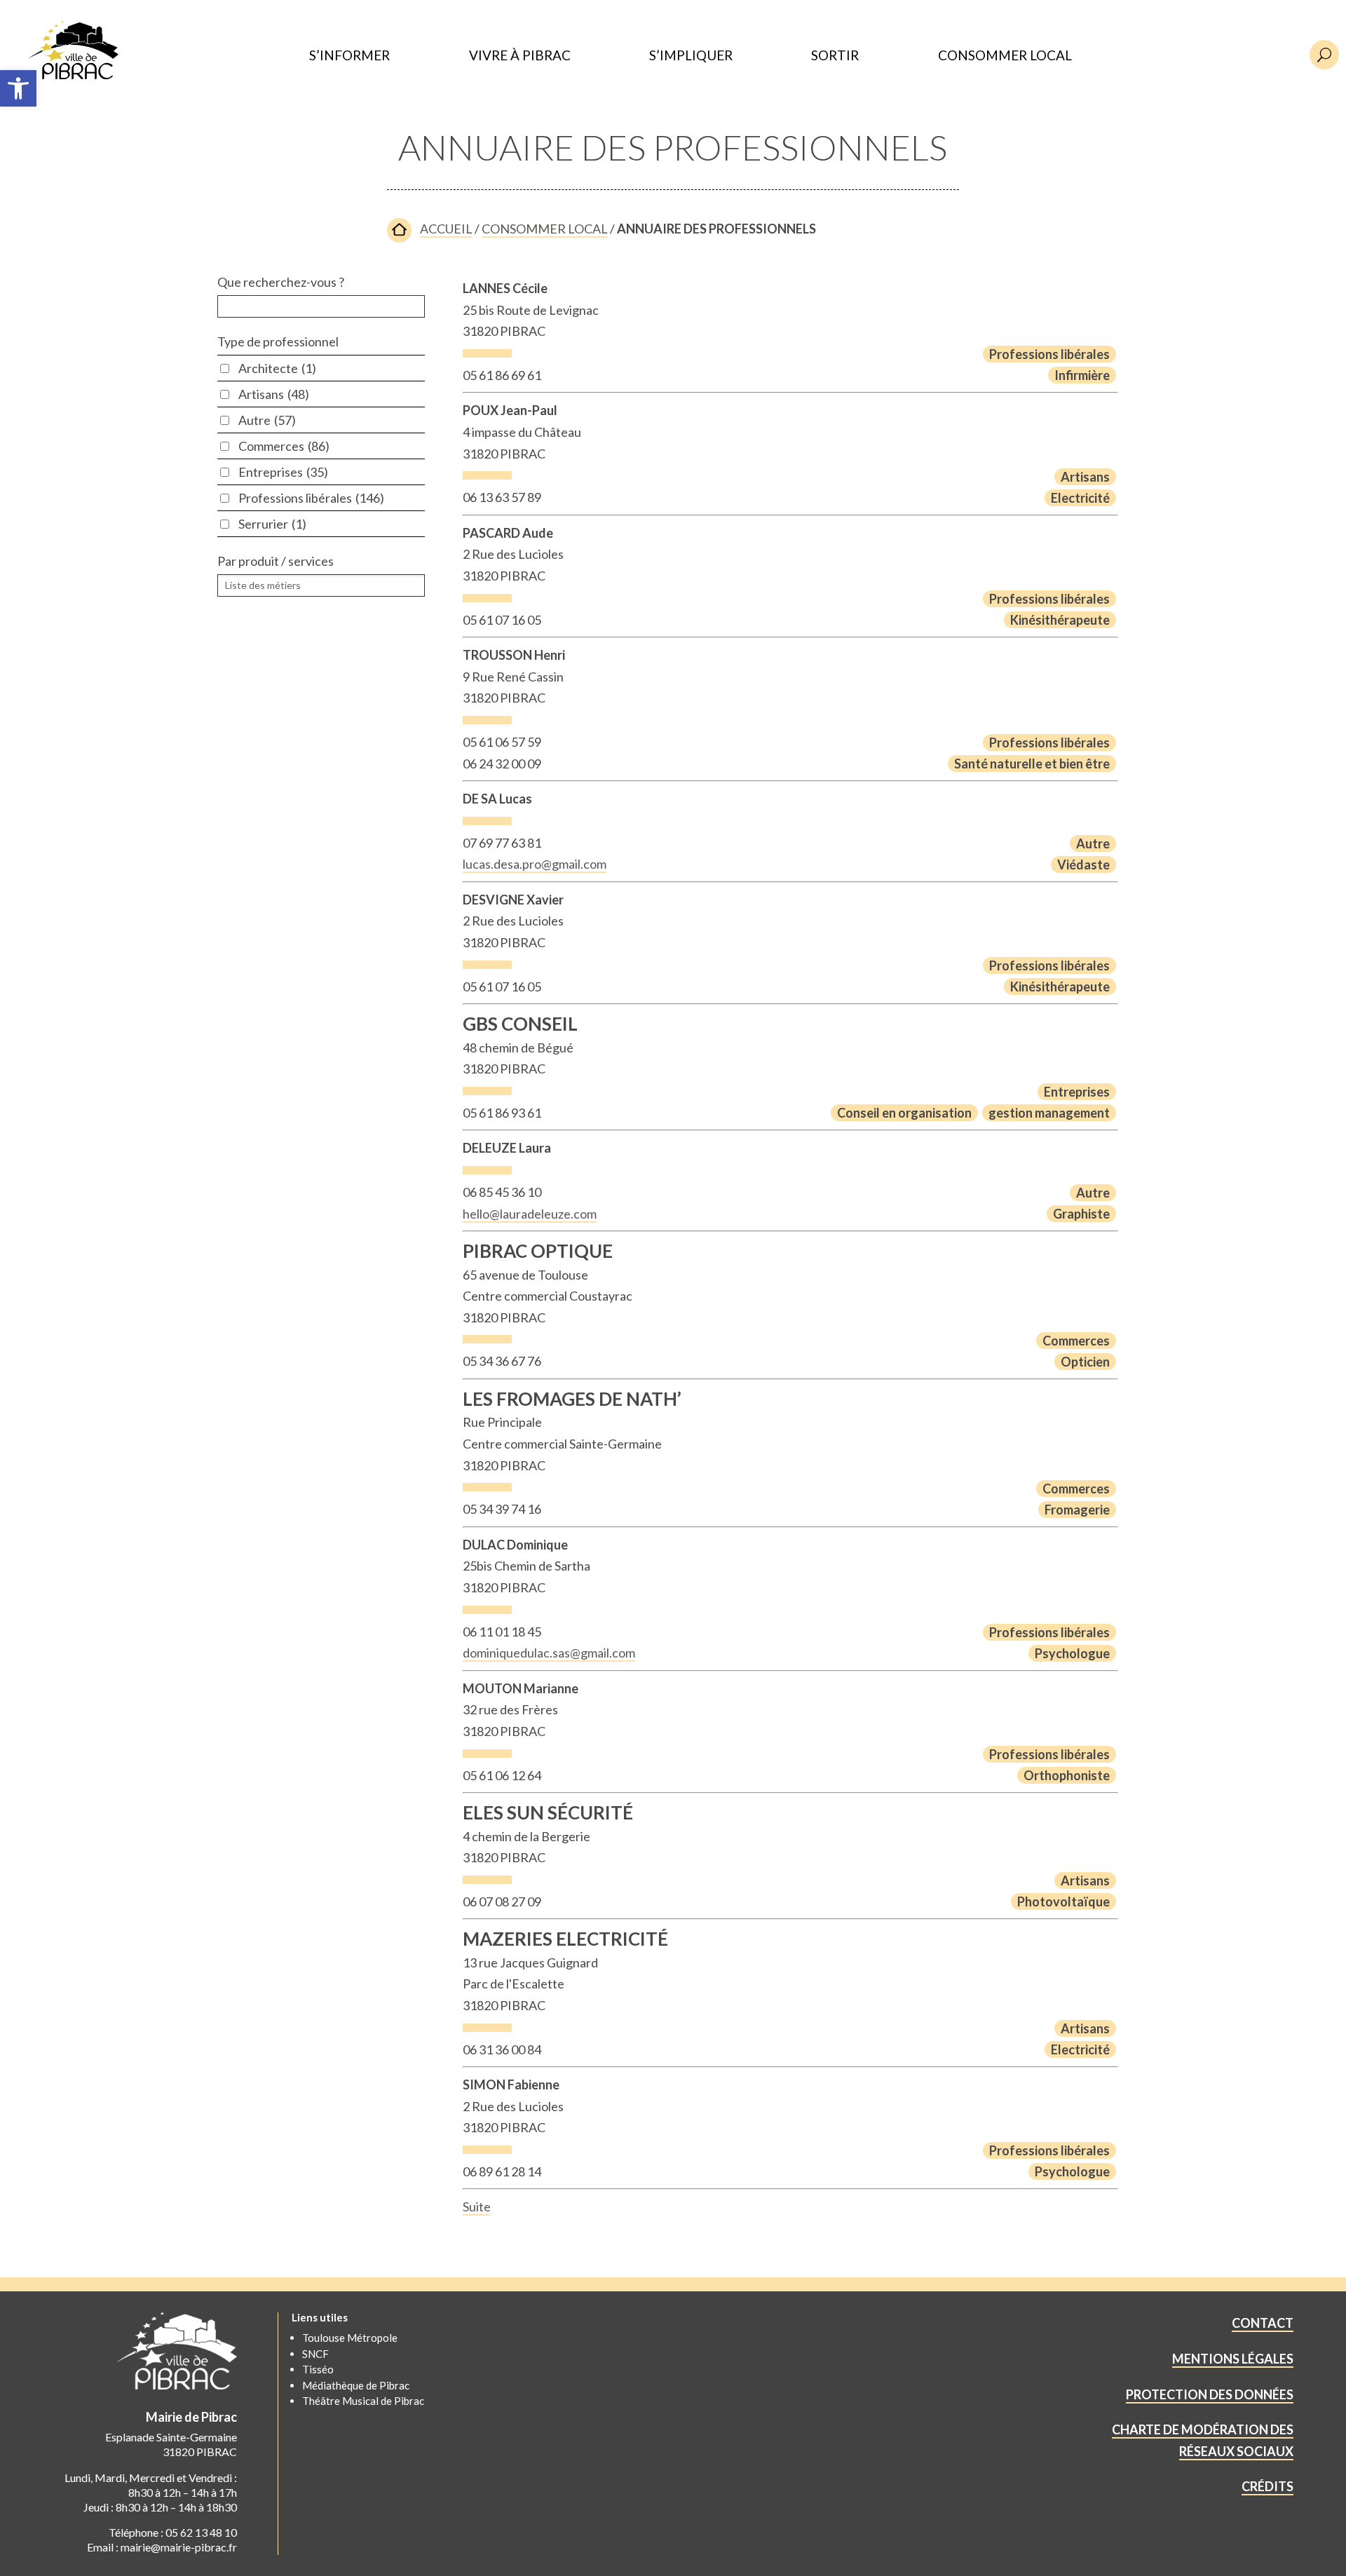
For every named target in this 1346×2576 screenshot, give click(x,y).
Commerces (284, 446)
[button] (18, 88)
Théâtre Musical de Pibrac (363, 2401)
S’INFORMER (349, 56)
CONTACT (1263, 2323)
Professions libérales (311, 498)
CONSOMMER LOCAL (1005, 56)
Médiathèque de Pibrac (356, 2385)
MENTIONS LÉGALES (1233, 2359)
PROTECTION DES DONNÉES (1210, 2394)
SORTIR (835, 56)
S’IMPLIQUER (691, 56)
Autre (267, 420)
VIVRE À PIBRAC (520, 56)
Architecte (277, 368)
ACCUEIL (446, 229)
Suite (477, 2206)
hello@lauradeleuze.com (530, 1214)
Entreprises (283, 472)
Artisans (274, 394)
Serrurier (272, 524)
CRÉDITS (1267, 2486)
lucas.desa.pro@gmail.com (535, 864)
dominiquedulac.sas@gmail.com (549, 1653)
